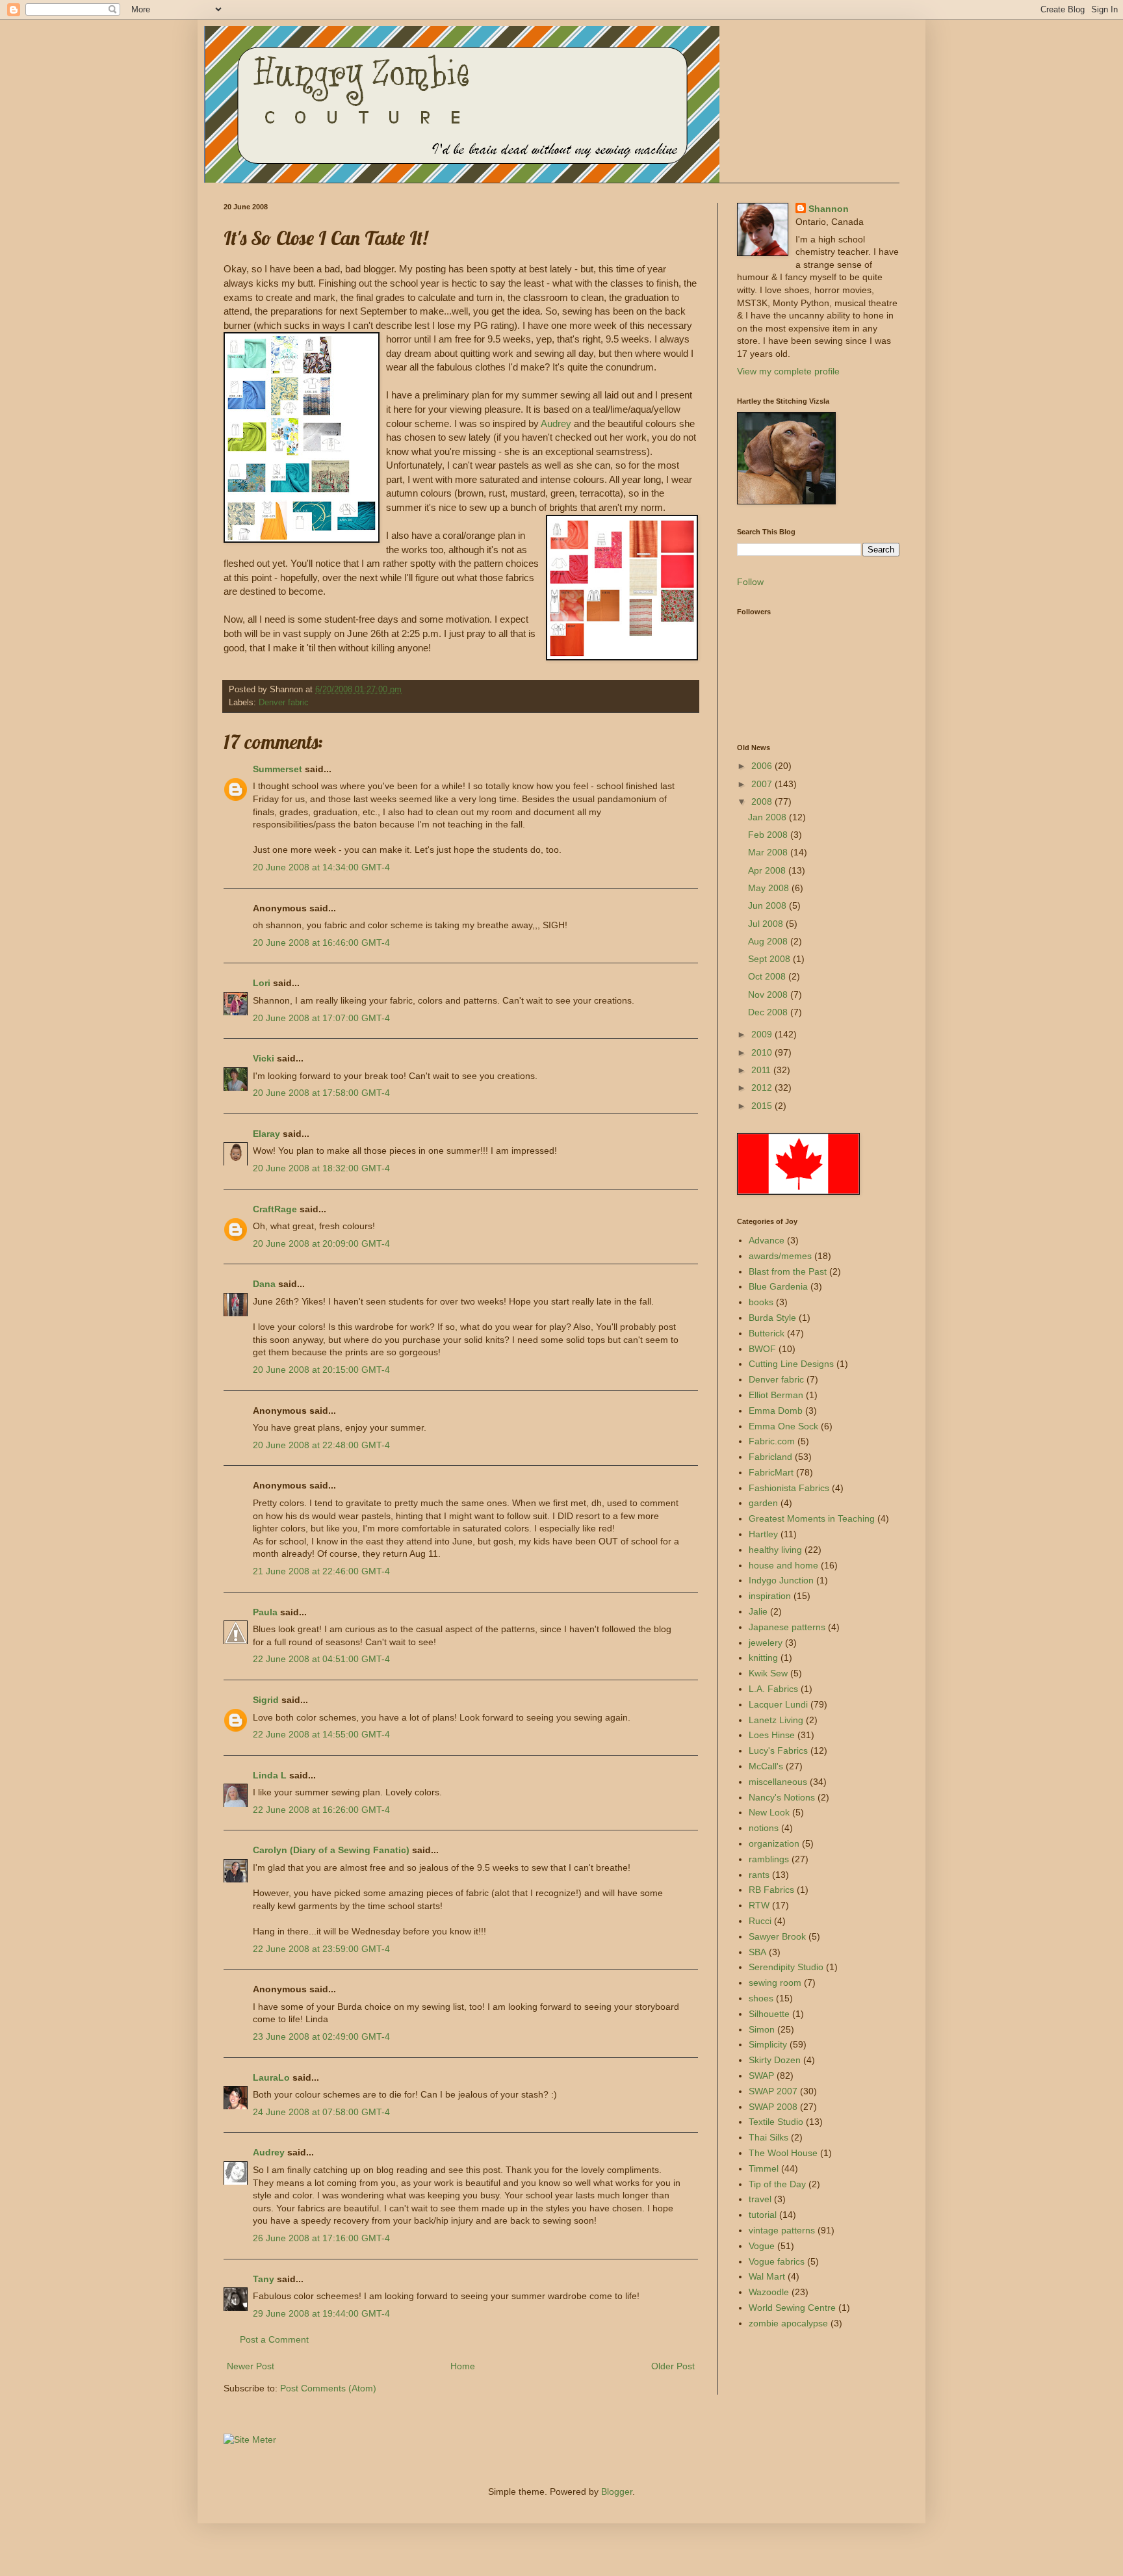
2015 (763, 1106)
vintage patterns (782, 2230)
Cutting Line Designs (791, 1364)
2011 (762, 1070)
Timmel (764, 2168)
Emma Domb (776, 1411)
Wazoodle (769, 2292)
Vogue (762, 2246)
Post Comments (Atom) (328, 2388)
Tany (264, 2279)
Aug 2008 (769, 941)
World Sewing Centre (792, 2308)
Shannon (829, 209)
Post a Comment (274, 2339)
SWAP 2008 (773, 2107)
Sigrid (266, 1700)
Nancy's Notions (782, 1797)
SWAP (761, 2075)
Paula (265, 1612)
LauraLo (271, 2077)
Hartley (763, 1534)
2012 (763, 1087)
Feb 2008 (769, 835)
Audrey (557, 423)
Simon (762, 2029)
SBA (757, 1952)
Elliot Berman (776, 1395)
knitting (763, 1658)
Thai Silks (768, 2137)
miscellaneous (778, 1782)
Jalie (758, 1611)
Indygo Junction (781, 1580)
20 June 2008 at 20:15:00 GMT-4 (321, 1370)
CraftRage (275, 1209)
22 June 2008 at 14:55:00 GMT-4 (321, 1734)
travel (760, 2199)
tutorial (763, 2215)
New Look (769, 1812)
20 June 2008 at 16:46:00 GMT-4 (321, 943)
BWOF (762, 1349)
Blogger (617, 2491)
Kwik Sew (768, 1673)
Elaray (266, 1134)
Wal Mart (767, 2276)
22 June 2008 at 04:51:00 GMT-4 (321, 1659)
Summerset (278, 769)
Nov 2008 (769, 995)
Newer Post (251, 2366)
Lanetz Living (776, 1720)
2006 (763, 766)
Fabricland (770, 1457)
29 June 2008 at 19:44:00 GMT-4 (321, 2313)
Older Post (673, 2366)
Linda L (270, 1775)
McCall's (766, 1766)
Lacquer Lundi (778, 1704)
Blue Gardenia (778, 1286)
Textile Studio (776, 2122)
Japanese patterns (787, 1627)
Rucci (760, 1921)
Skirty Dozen (775, 2060)
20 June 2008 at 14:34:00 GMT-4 (321, 867)
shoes (761, 1998)
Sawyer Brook (777, 1936)
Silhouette (769, 2014)
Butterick (767, 1333)
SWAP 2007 (773, 2091)
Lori (262, 983)
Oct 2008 (768, 976)
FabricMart (771, 1472)
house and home (783, 1565)
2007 (763, 784)
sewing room (775, 1983)
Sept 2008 (770, 959)
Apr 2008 (768, 870)
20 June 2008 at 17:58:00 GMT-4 (321, 1093)
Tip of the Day (777, 2184)
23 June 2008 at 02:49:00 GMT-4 (321, 2036)
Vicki (264, 1058)
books (761, 1302)
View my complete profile (788, 371)
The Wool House (783, 2153)
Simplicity (768, 2044)
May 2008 (770, 888)
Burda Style (772, 1318)
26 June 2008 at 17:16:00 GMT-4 (321, 2238)
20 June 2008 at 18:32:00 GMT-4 (321, 1168)
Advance (767, 1240)
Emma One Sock (783, 1426)
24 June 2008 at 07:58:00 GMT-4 (321, 2112)
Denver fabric (284, 703)
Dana (264, 1284)
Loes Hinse (772, 1735)
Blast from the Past (788, 1271)
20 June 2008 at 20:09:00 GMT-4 (321, 1243)
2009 (763, 1034)
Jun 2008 (768, 905)
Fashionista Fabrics (789, 1488)
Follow (750, 582)
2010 (763, 1052)
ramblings (769, 1859)
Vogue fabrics (777, 2261)
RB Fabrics (771, 1890)
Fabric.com (772, 1441)
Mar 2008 (769, 852)
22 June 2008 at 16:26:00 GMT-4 (321, 1810)
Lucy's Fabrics (778, 1750)
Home (463, 2366)
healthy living (775, 1550)
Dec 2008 (769, 1012)
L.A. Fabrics (773, 1689)
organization (774, 1843)
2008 (763, 801)
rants (759, 1875)
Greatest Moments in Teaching (812, 1518)
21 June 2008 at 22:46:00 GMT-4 (321, 1571)
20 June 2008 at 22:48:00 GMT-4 (321, 1445)
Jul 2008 (767, 924)
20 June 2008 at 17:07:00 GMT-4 (321, 1018)
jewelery (766, 1643)
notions (764, 1828)
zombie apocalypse (788, 2323)
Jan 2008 (768, 817)
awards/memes (780, 1256)
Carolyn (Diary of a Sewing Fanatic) (331, 1850)
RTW (759, 1905)
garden (763, 1503)
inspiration (770, 1596)
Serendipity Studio (786, 1967)
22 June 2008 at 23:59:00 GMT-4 (321, 1949)
